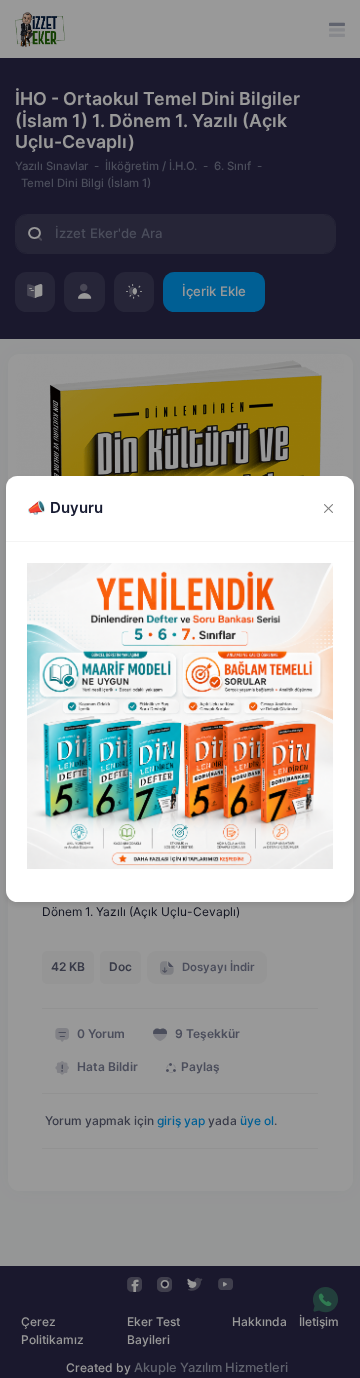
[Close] (329, 509)
